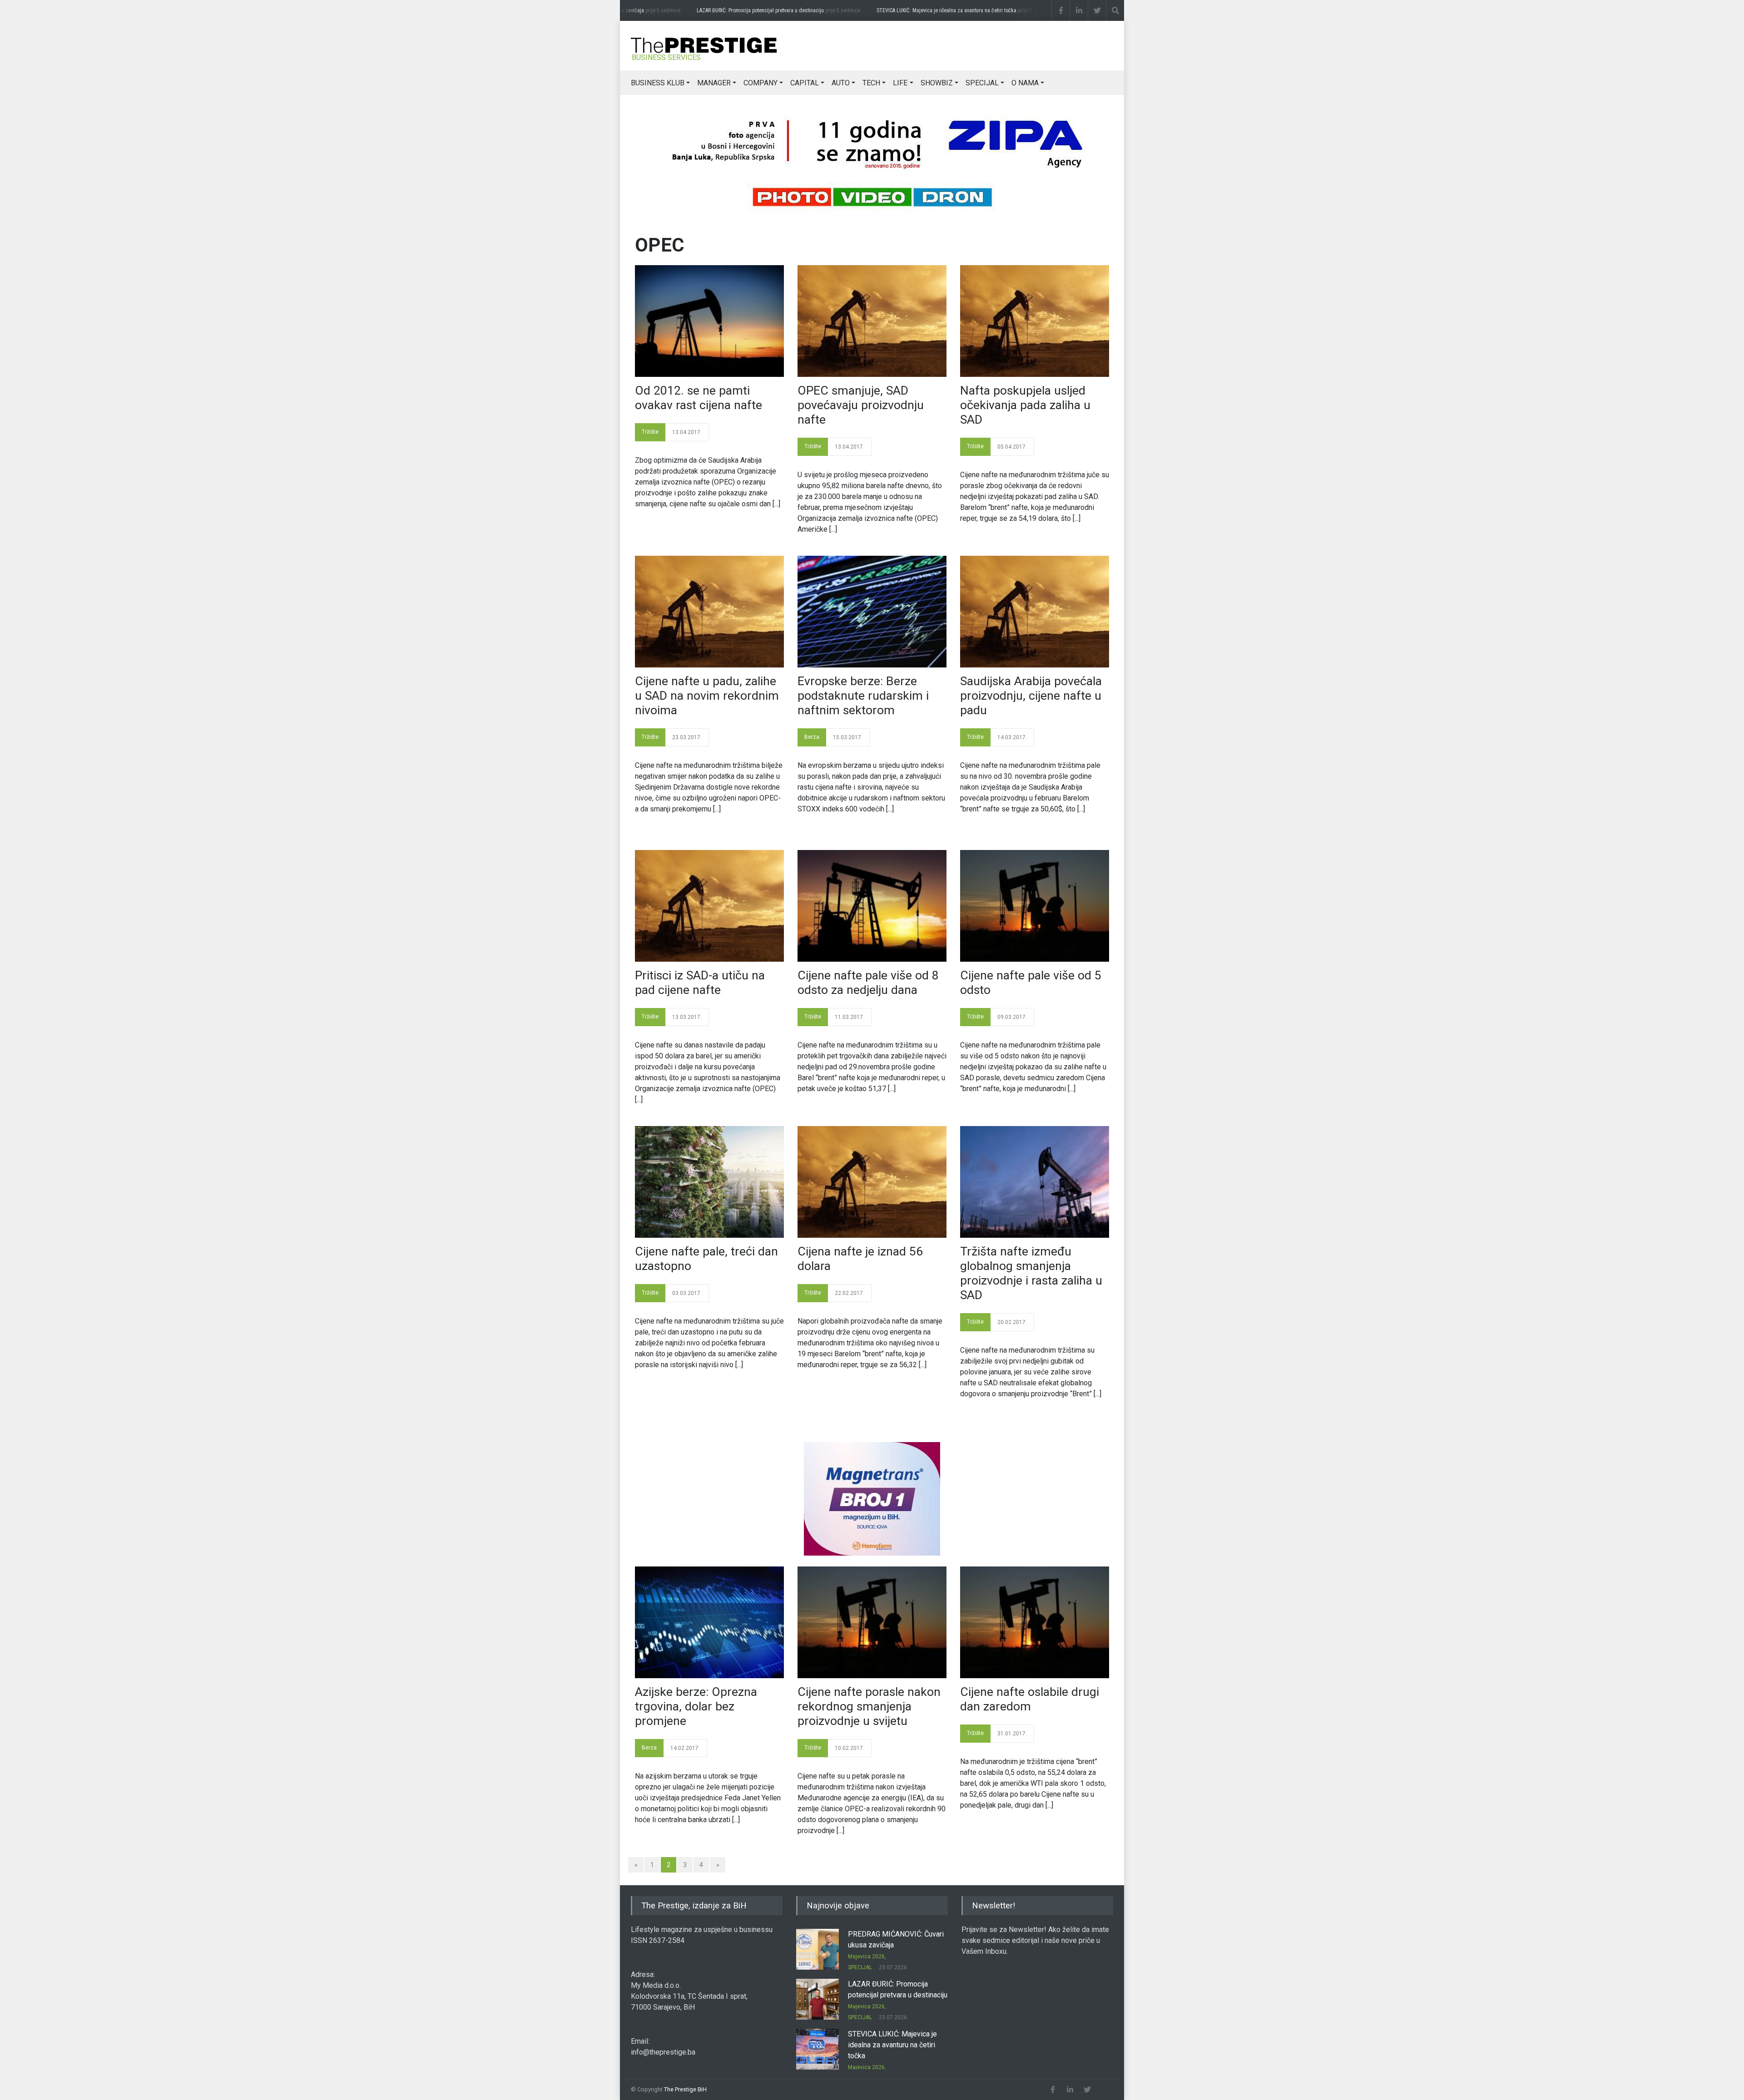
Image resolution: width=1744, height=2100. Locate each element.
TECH (871, 83)
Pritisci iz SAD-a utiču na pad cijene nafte (700, 983)
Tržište (650, 432)
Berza (812, 737)
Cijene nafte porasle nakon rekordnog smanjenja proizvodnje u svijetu (869, 1706)
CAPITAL (805, 83)
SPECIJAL (982, 83)
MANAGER (714, 83)
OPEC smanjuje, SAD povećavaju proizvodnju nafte (861, 405)
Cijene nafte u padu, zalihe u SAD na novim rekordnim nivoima (707, 696)
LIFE (900, 83)
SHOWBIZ (937, 83)
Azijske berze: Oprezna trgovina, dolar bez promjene (696, 1706)
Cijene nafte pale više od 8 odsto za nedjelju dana (868, 983)
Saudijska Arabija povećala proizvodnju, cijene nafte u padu (1031, 696)
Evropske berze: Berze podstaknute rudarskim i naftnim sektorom (863, 696)
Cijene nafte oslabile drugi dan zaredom (1030, 1699)
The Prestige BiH (685, 2089)
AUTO (841, 83)
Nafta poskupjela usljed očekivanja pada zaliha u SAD (1025, 405)
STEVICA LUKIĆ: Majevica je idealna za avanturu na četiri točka (931, 10)
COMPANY (761, 83)
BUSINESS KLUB (658, 83)
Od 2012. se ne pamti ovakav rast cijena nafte (699, 398)
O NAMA (1025, 83)
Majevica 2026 (866, 1957)
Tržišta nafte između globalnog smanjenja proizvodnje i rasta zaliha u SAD (1031, 1273)
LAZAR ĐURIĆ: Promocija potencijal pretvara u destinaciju (745, 10)
